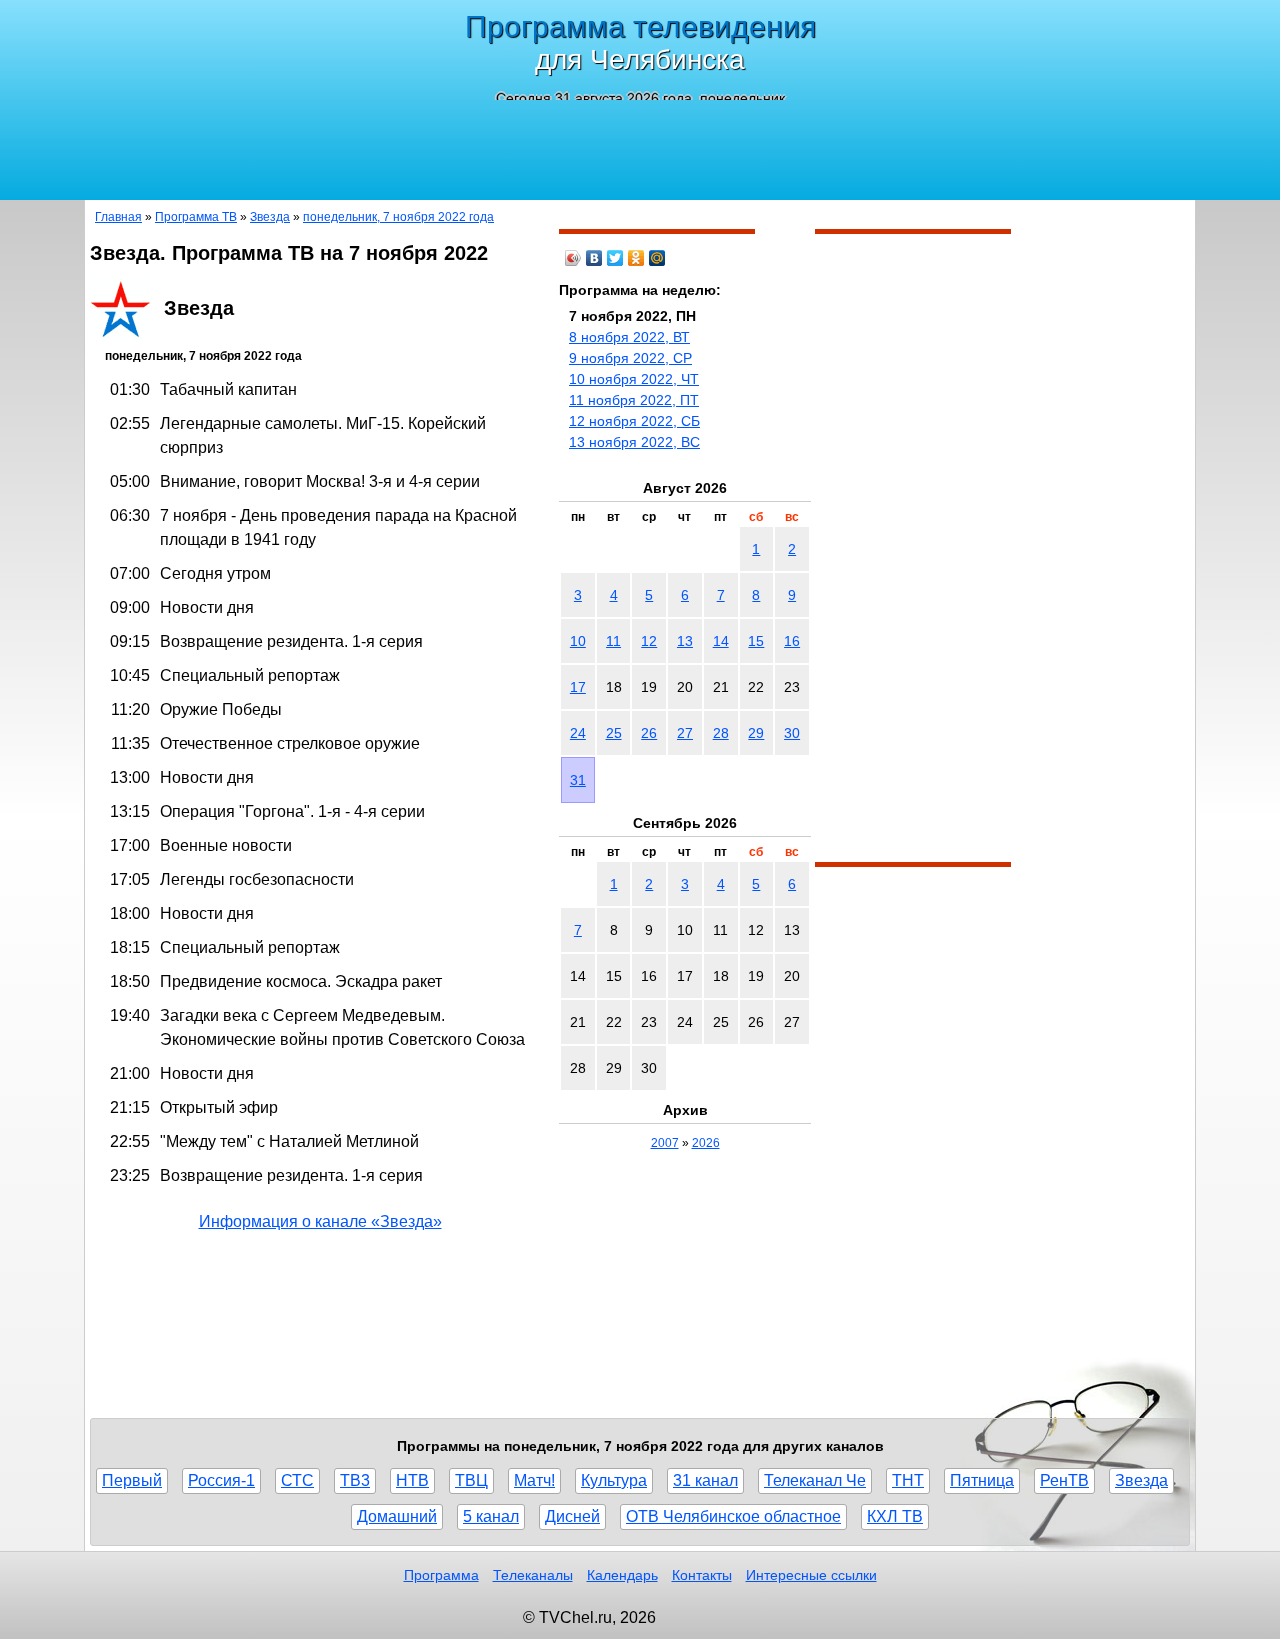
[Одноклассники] (636, 258)
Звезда (270, 217)
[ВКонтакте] (594, 258)
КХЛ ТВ (895, 1516)
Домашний (397, 1516)
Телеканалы (533, 1575)
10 (578, 641)
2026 (706, 1143)
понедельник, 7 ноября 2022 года (398, 217)
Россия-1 (221, 1480)
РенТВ (1064, 1480)
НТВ (412, 1480)
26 (649, 733)
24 (578, 733)
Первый (132, 1480)
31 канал (705, 1480)
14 (721, 641)
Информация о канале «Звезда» (320, 1221)
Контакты (702, 1575)
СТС (297, 1480)
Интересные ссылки (811, 1575)
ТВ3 (355, 1480)
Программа (441, 1575)
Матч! (534, 1480)
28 (721, 733)
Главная (118, 217)
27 (685, 733)
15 (756, 641)
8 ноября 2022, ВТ (629, 337)
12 (649, 641)
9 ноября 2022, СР (630, 358)
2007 (665, 1143)
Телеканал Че (815, 1480)
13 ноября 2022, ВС (634, 442)
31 (578, 780)
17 (578, 687)
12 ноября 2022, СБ (634, 421)
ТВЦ (471, 1480)
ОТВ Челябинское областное (733, 1516)
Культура (614, 1480)
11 (613, 641)
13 (685, 641)
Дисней (572, 1516)
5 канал (491, 1516)
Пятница (982, 1480)
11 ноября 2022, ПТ (634, 400)
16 (792, 641)
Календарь (622, 1575)
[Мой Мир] (657, 258)
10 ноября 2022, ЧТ (634, 379)
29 (756, 733)
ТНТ (908, 1480)
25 (614, 733)
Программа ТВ (196, 217)
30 (792, 733)
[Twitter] (615, 258)
